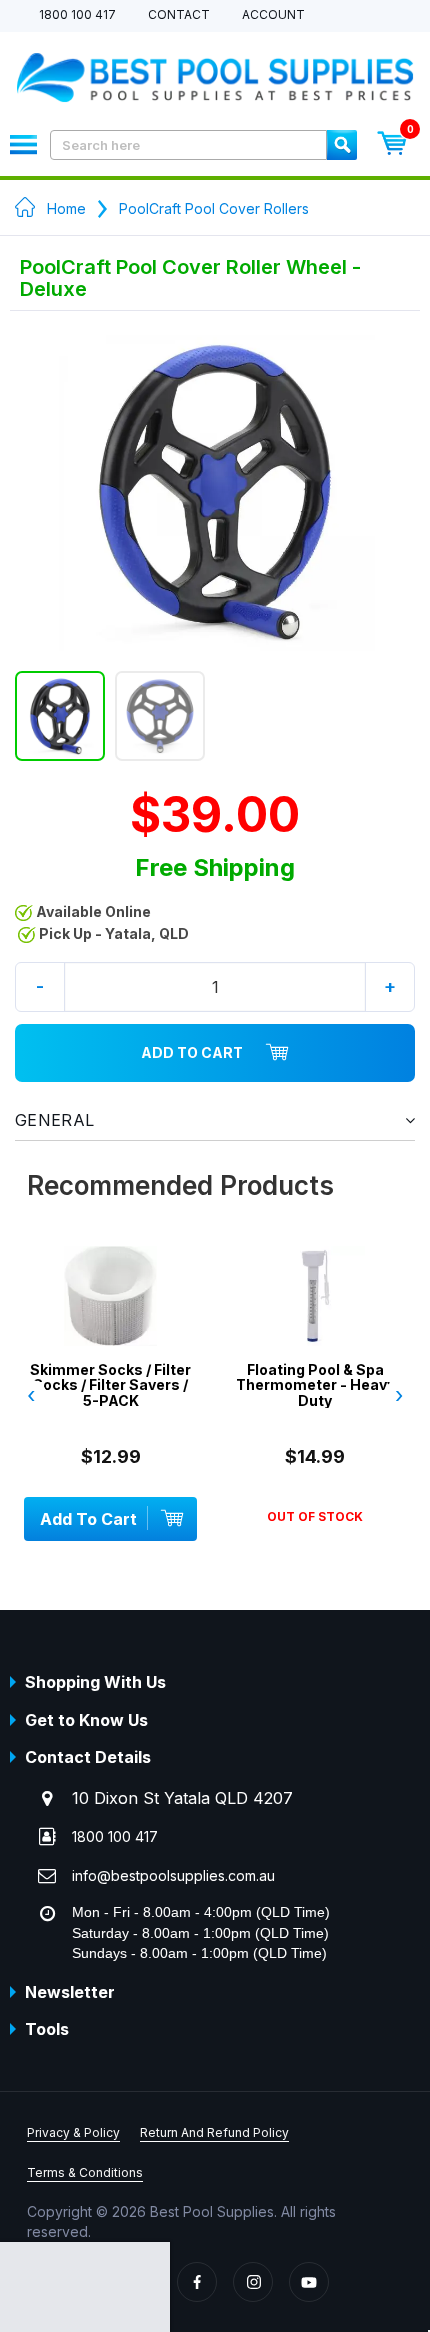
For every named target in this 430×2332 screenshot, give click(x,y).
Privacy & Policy (73, 2132)
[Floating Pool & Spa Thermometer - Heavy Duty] (315, 1326)
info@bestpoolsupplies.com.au (173, 1875)
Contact (179, 15)
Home (66, 208)
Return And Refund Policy (214, 2132)
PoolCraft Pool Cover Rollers (214, 208)
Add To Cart (192, 1052)
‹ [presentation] (31, 1395)
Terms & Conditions (85, 2172)
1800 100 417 (77, 15)
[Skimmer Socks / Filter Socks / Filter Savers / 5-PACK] (110, 1326)
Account (273, 15)
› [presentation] (399, 1395)
